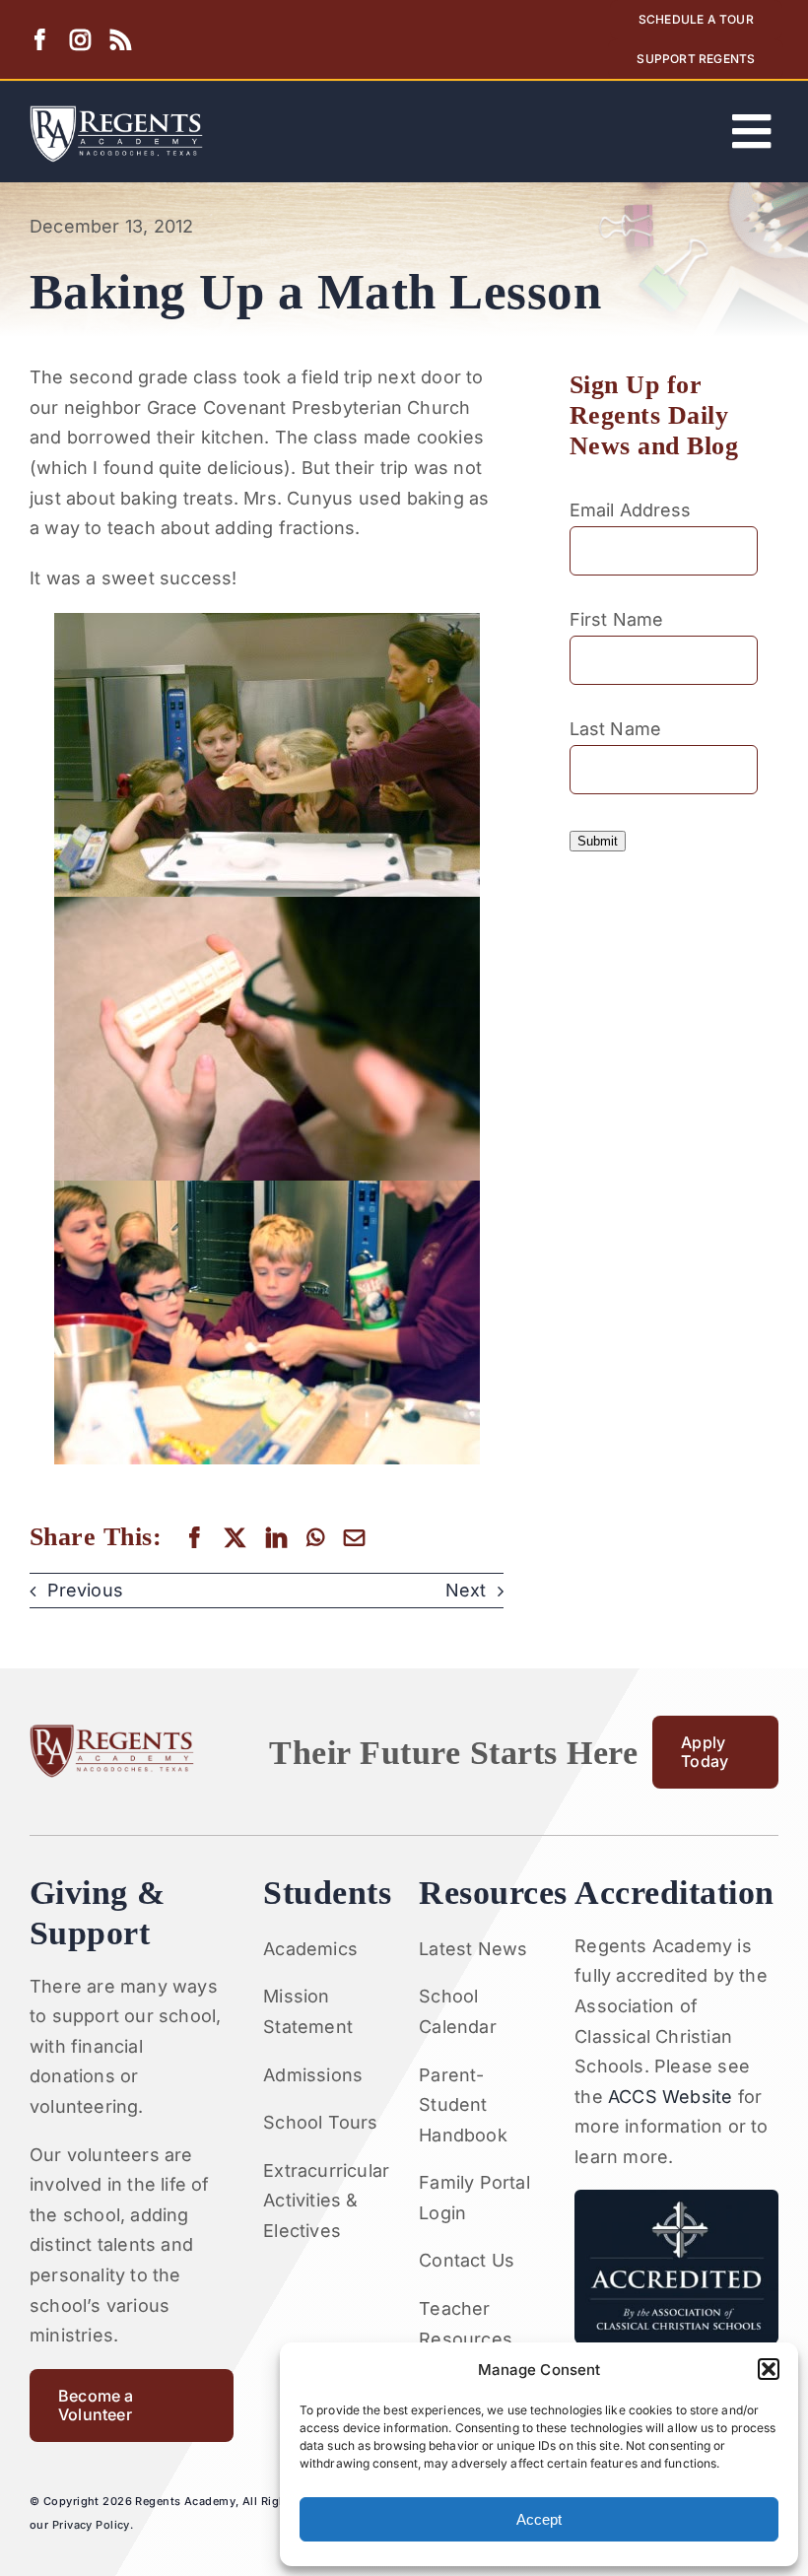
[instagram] (80, 40)
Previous (85, 1590)
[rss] (121, 40)
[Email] (354, 1538)
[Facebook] (195, 1538)
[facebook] (40, 40)
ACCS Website (670, 2097)
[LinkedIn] (276, 1538)
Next (466, 1590)
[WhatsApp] (315, 1538)
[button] (769, 2369)
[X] (235, 1538)
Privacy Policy (91, 2525)
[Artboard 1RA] (116, 114)
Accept (539, 2519)
